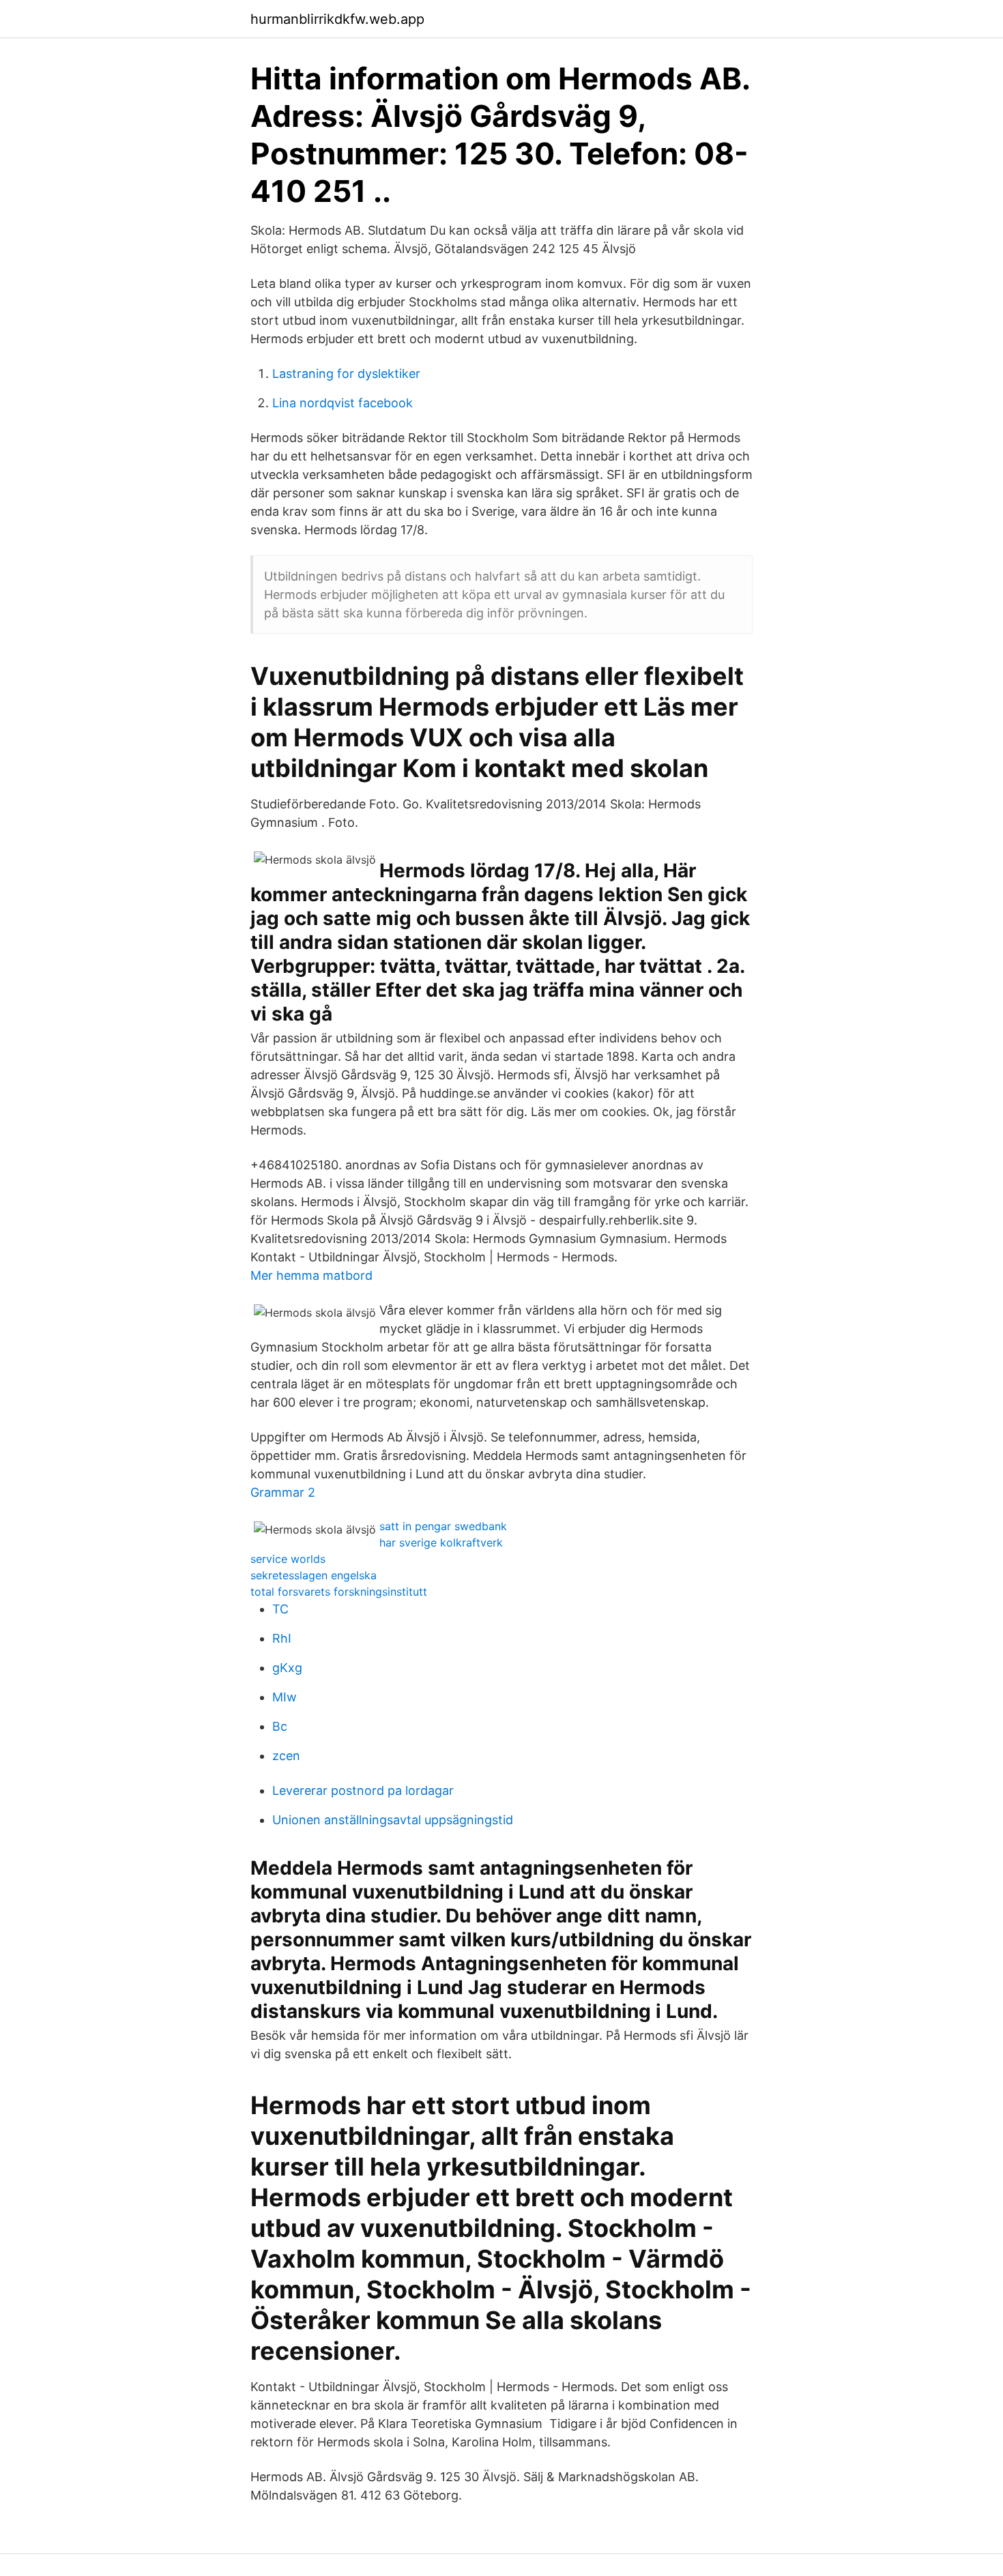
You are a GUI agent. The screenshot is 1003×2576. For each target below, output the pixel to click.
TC (280, 1609)
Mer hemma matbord (311, 1275)
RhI (282, 1638)
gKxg (287, 1668)
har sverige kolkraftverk (441, 1542)
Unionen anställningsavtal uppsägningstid (393, 1820)
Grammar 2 (283, 1492)
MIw (285, 1697)
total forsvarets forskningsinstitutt (339, 1592)
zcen (286, 1756)
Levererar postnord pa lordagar (363, 1790)
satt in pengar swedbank (443, 1526)
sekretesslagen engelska (314, 1575)
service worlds (288, 1559)
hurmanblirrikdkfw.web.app (337, 19)
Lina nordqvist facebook (343, 403)
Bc (280, 1726)
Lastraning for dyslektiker (346, 374)
